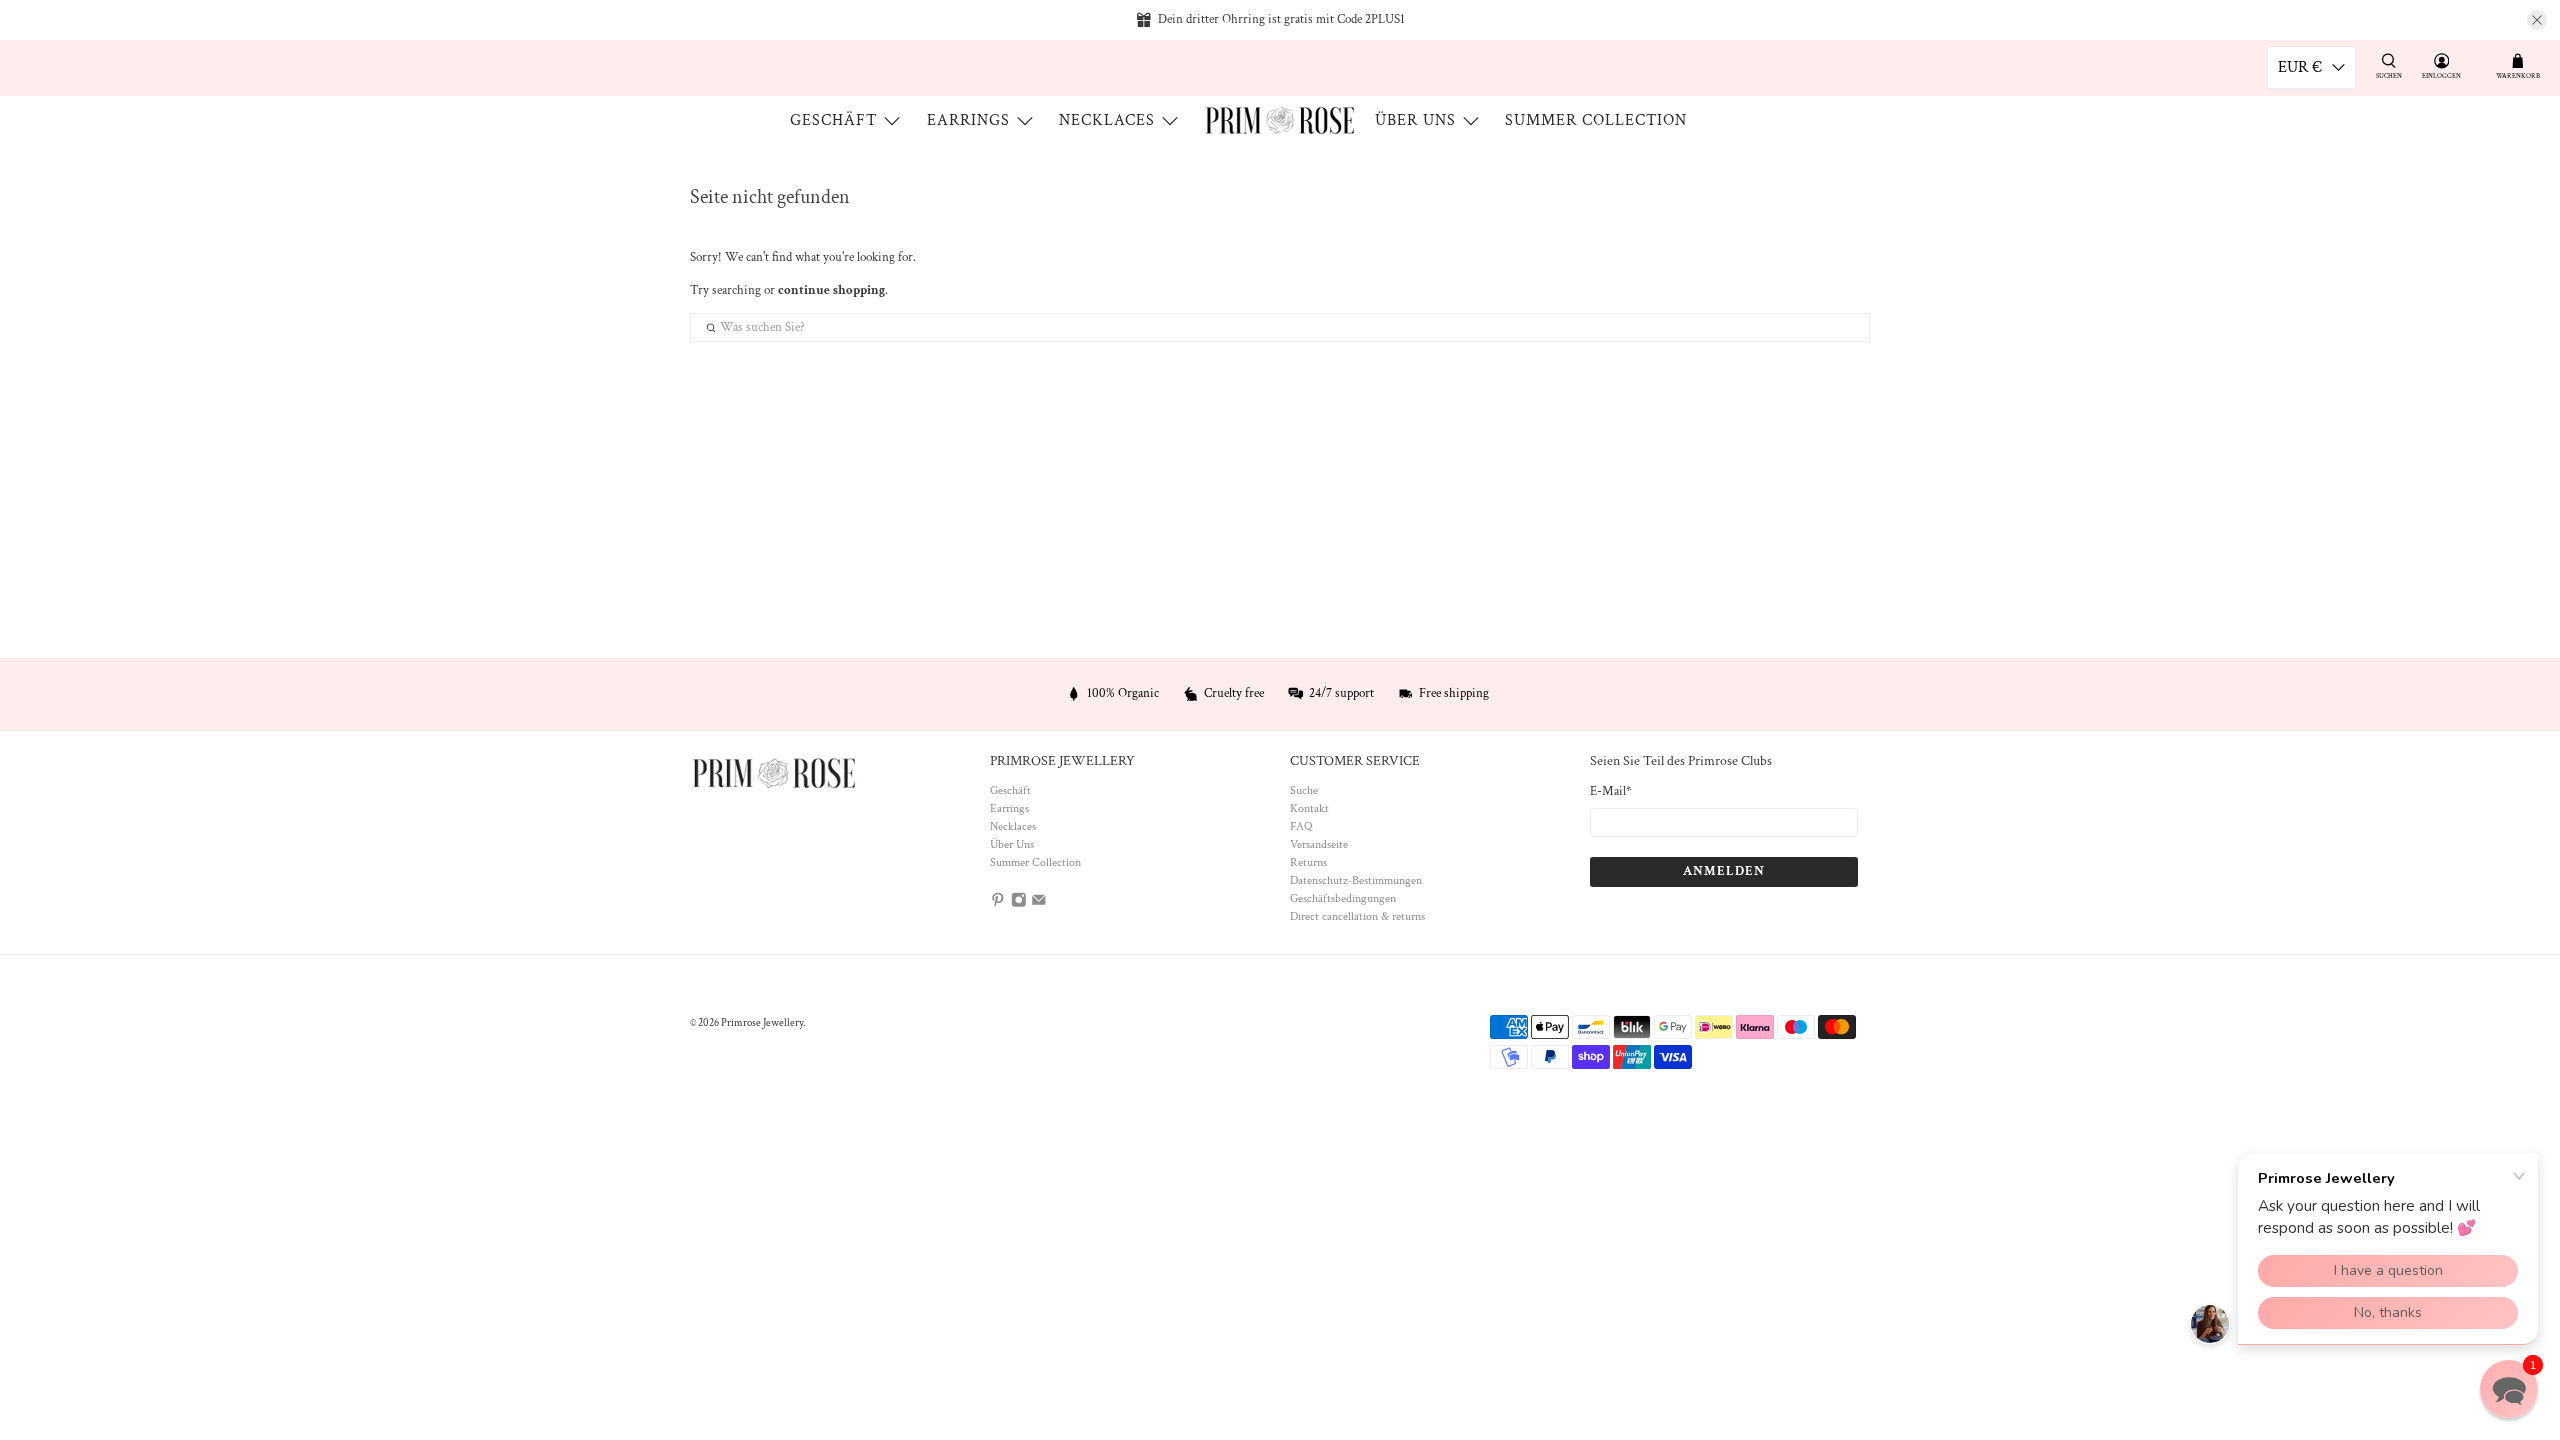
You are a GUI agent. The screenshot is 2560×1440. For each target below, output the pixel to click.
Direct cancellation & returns (1357, 916)
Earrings (968, 120)
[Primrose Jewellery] (1280, 120)
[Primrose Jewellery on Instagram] (1019, 904)
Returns (1308, 862)
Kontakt (1309, 808)
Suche (1304, 790)
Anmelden (1724, 871)
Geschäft (833, 120)
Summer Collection (1596, 120)
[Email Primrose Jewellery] (1039, 904)
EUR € (2300, 67)
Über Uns (1415, 120)
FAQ (1301, 826)
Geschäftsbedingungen (1343, 898)
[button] (2509, 1389)
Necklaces (1107, 120)
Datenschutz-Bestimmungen (1356, 880)
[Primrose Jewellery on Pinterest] (998, 904)
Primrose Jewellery (762, 1023)
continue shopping (831, 290)
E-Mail (1611, 791)
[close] (2537, 20)
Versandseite (1319, 844)
